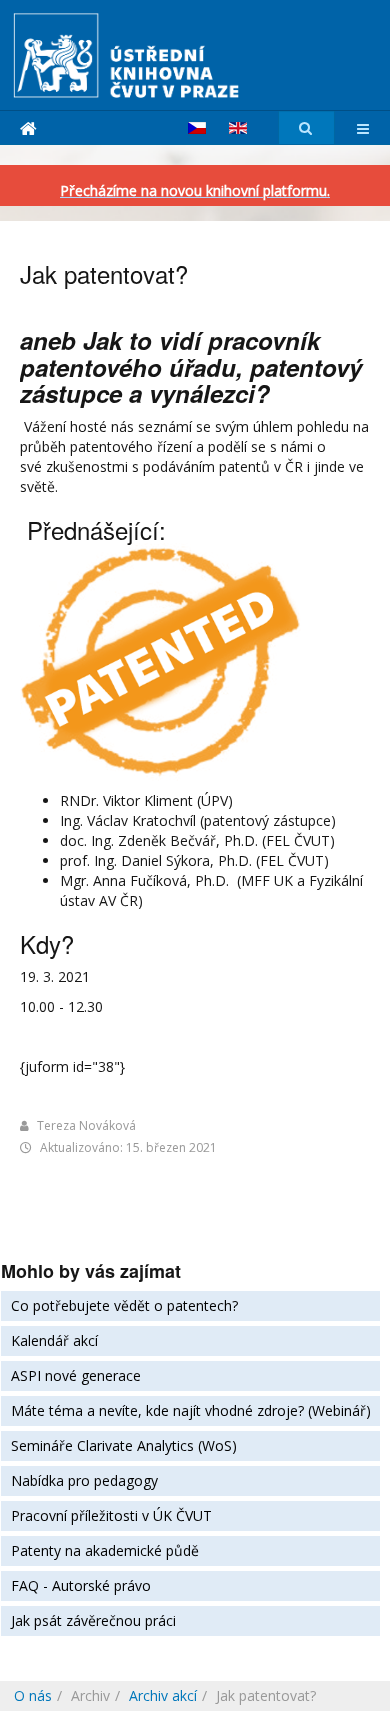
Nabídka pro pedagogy (84, 1480)
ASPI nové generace (76, 1375)
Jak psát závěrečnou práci (93, 1620)
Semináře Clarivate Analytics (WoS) (124, 1445)
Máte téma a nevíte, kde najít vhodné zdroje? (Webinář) (191, 1410)
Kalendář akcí (54, 1340)
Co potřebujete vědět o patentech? (124, 1305)
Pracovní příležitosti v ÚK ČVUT (111, 1515)
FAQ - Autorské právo (81, 1585)
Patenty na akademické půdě (105, 1550)
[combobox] (306, 128)
